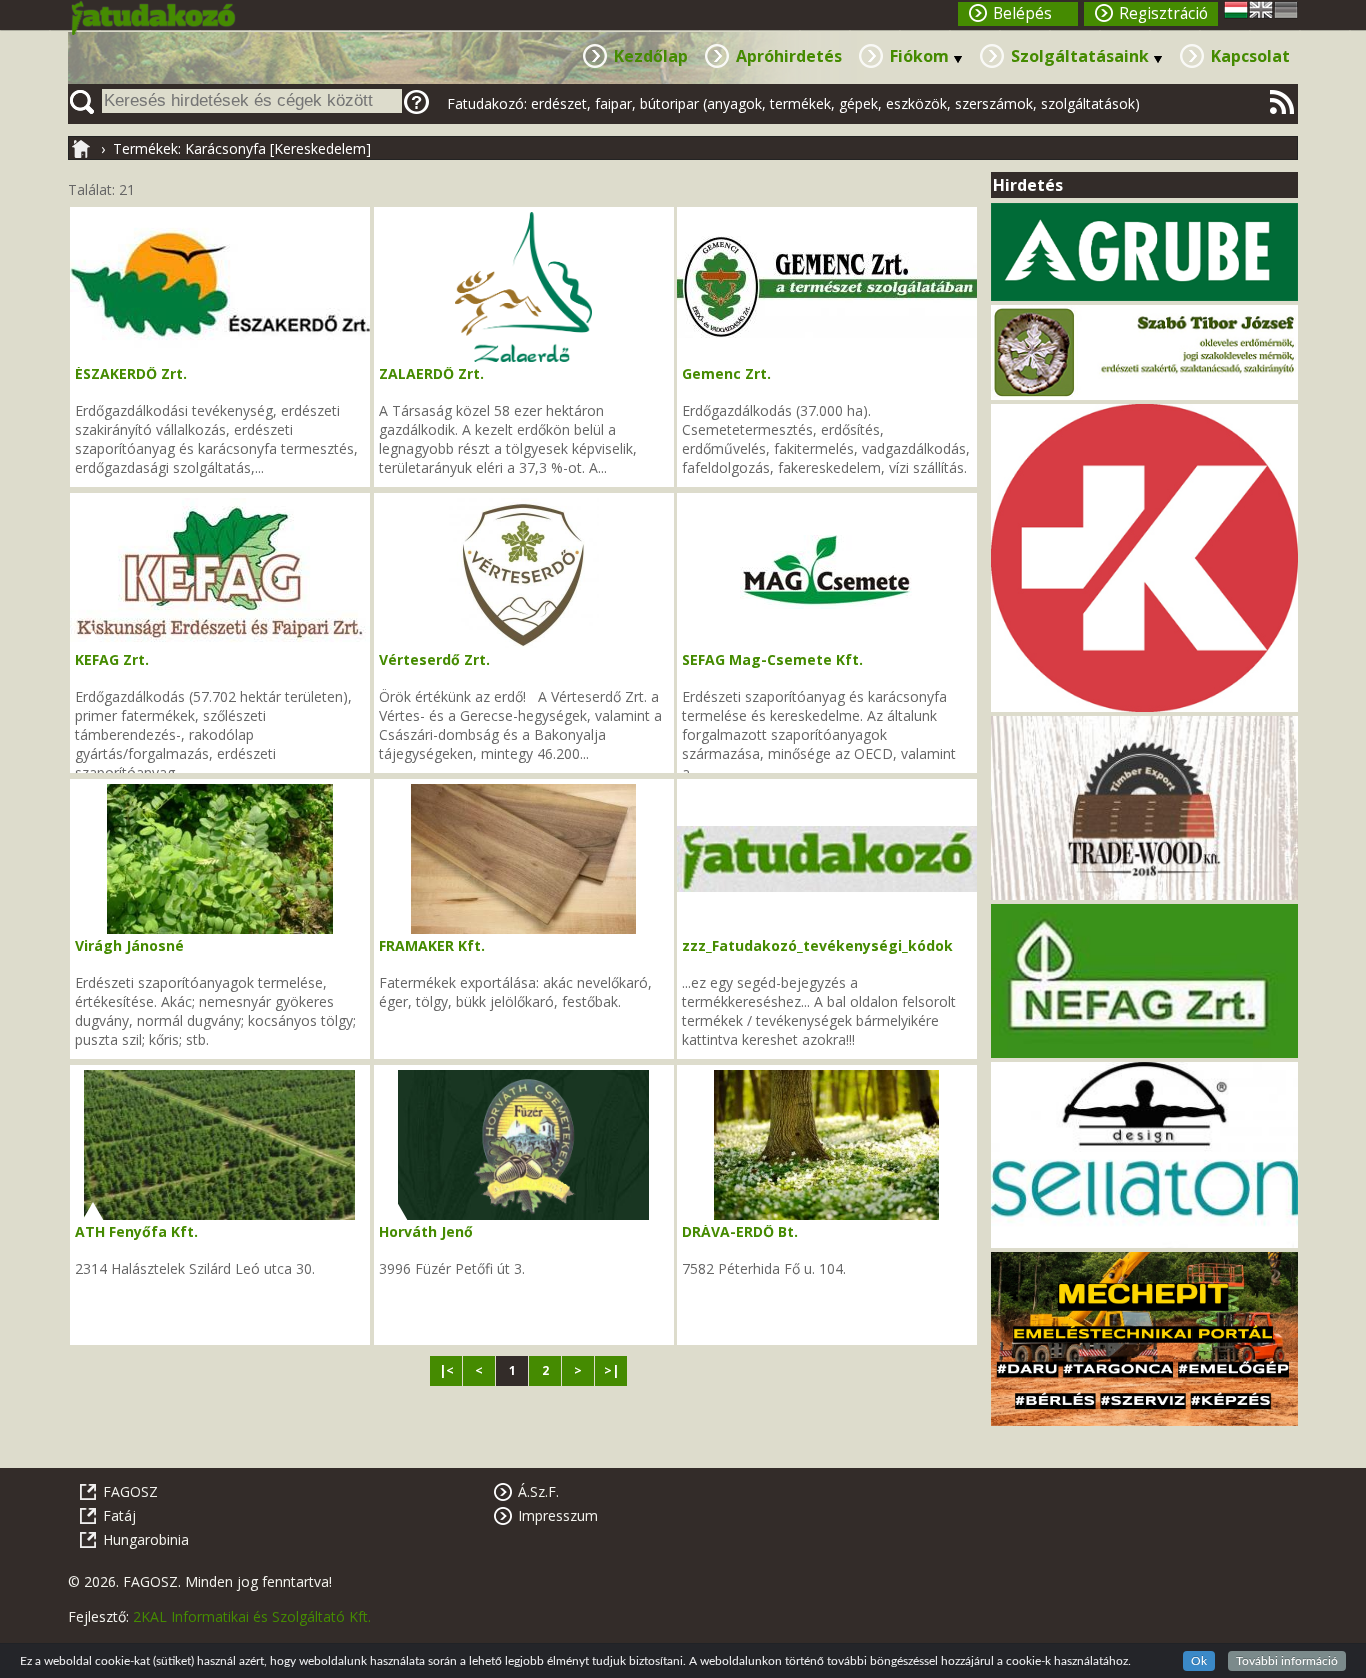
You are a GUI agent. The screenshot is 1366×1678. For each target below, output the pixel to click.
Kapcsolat (1250, 56)
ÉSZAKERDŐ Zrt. (131, 373)
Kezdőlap (651, 56)
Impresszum (558, 1515)
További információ (1287, 1661)
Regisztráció (1163, 13)
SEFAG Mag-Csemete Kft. (772, 659)
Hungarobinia (146, 1539)
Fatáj (119, 1515)
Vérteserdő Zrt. (434, 659)
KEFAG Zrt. (112, 659)
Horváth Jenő (426, 1231)
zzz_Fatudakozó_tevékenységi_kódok (817, 945)
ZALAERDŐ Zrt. (431, 373)
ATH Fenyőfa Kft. (136, 1231)
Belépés (1022, 13)
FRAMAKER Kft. (432, 945)
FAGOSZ (130, 1491)
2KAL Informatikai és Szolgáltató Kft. (252, 1616)
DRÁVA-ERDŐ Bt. (740, 1231)
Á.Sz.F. (538, 1491)
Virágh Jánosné (129, 945)
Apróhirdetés (789, 56)
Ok (1199, 1661)
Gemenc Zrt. (726, 373)
